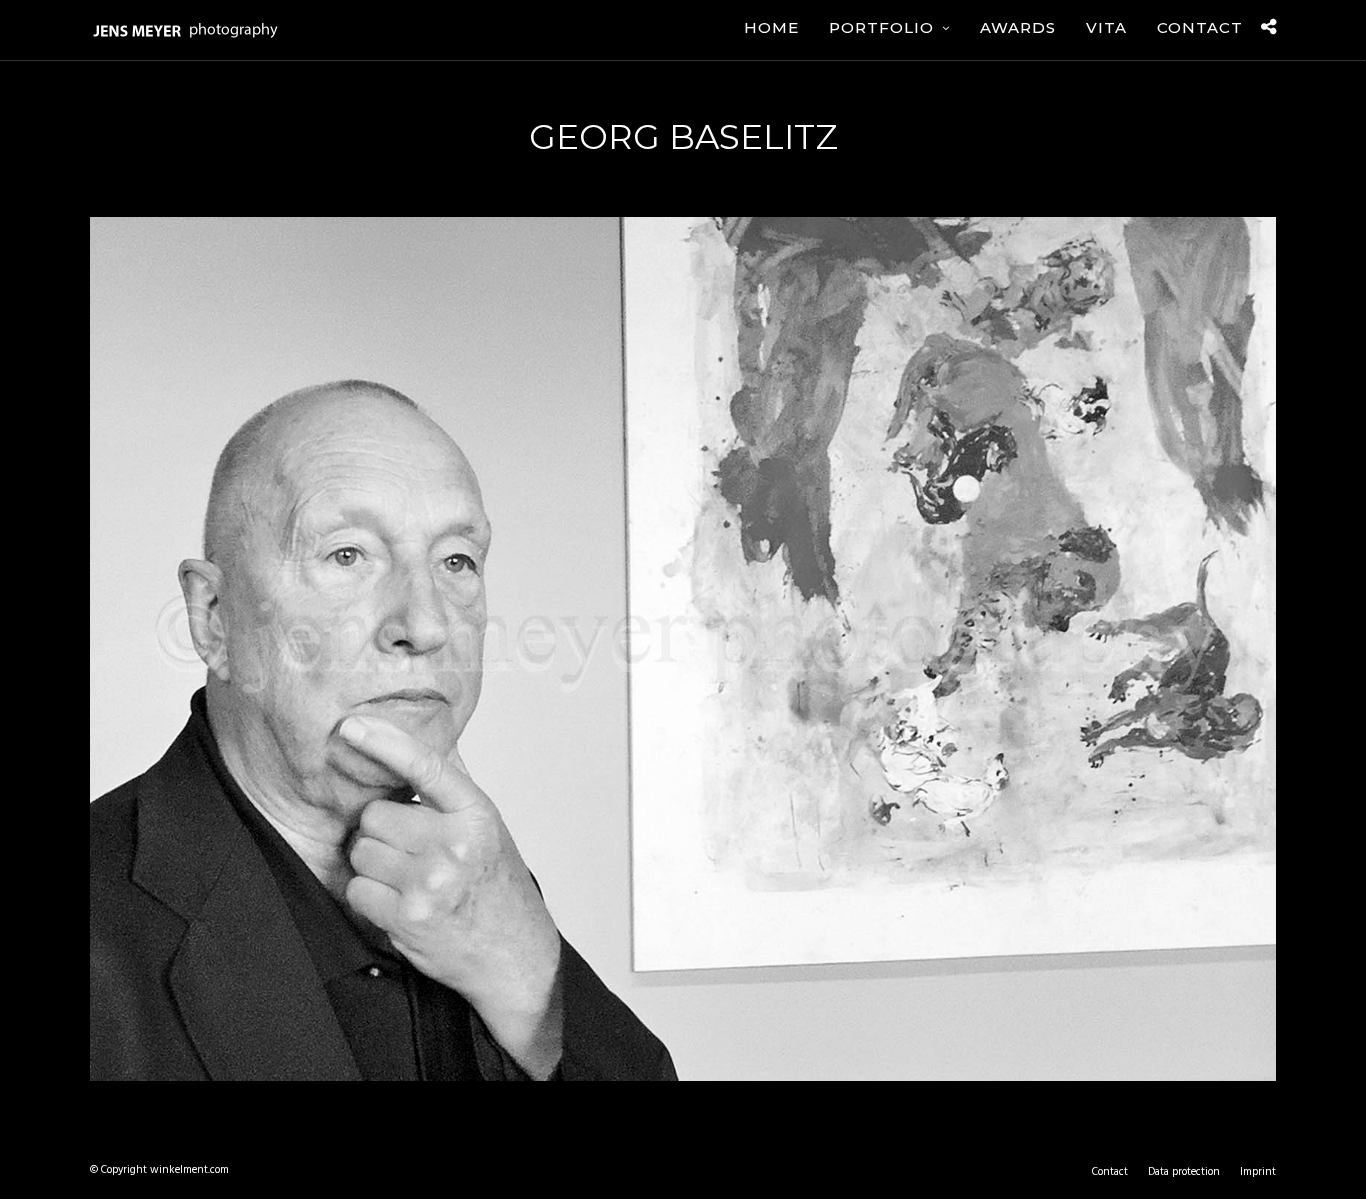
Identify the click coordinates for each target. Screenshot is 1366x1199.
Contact (1200, 27)
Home (771, 27)
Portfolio (881, 27)
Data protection (1184, 1172)
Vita (1106, 27)
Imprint (1258, 1172)
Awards (1018, 27)
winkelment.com (189, 1170)
